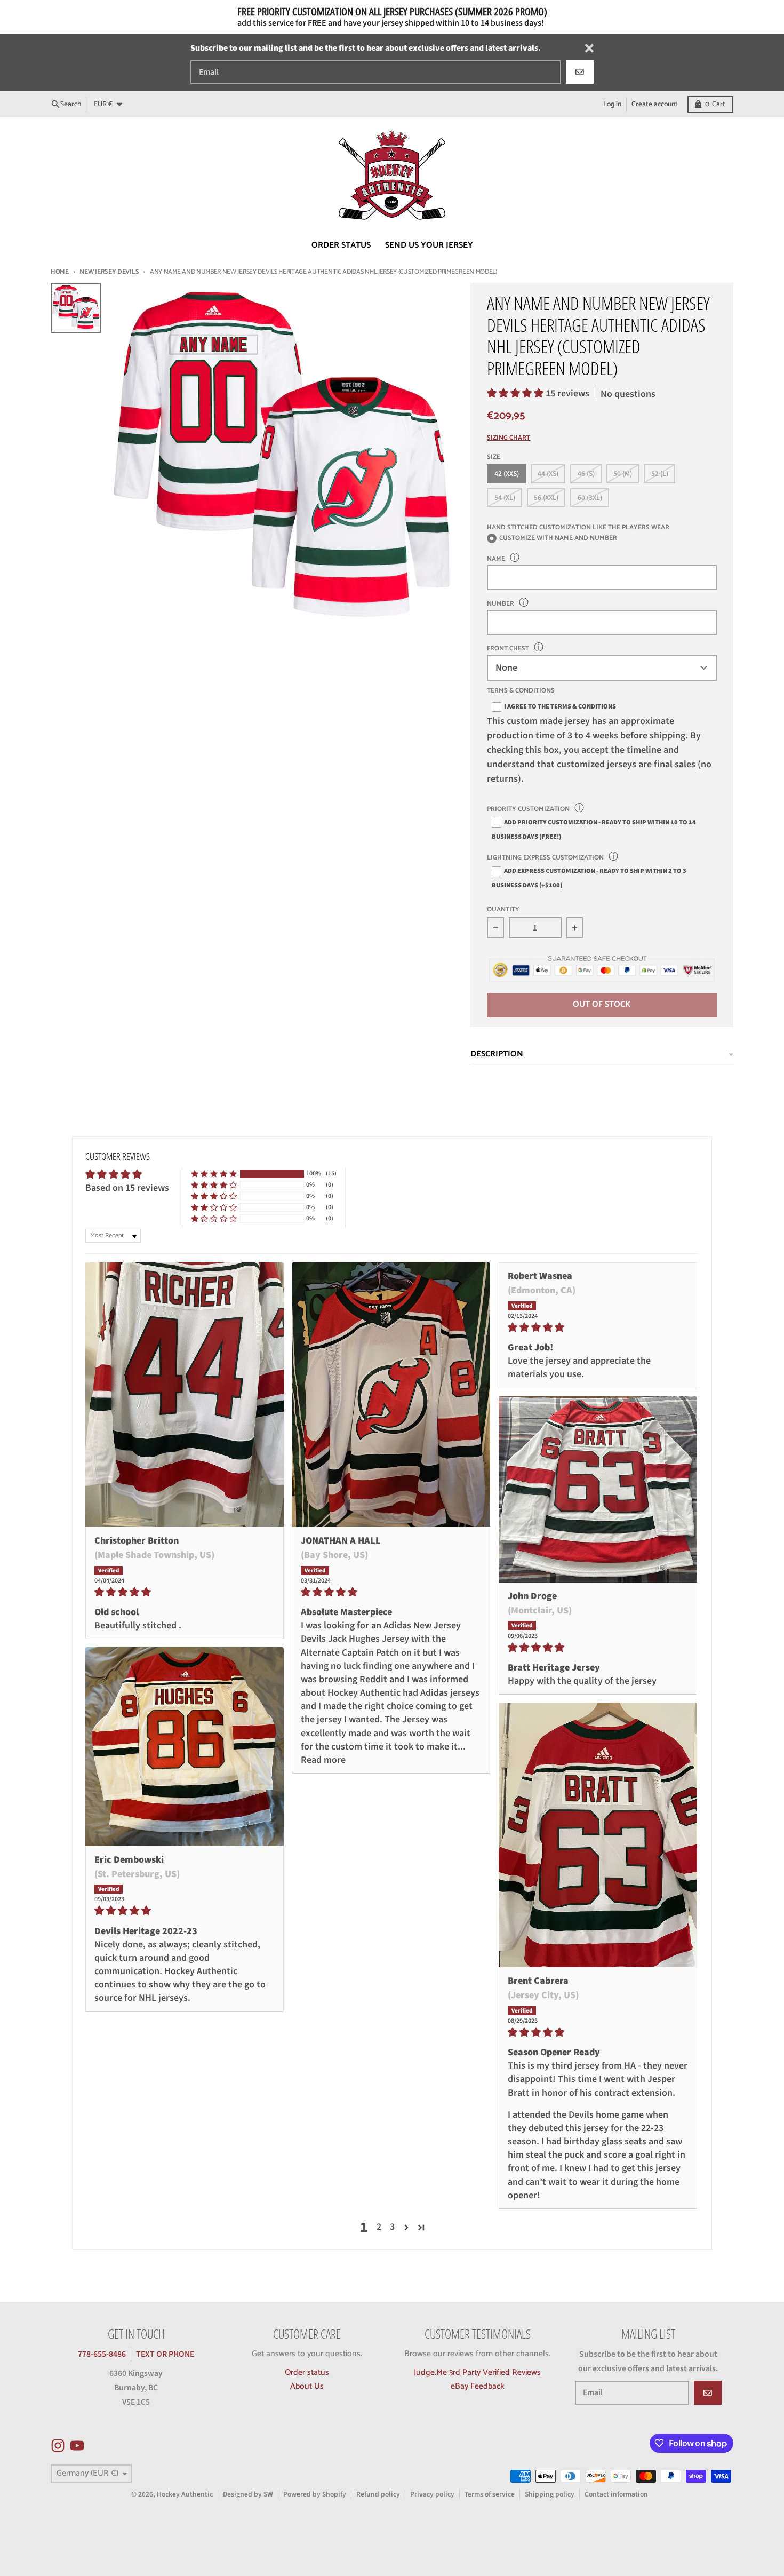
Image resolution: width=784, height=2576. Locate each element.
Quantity (503, 910)
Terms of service (490, 2494)
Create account (655, 104)
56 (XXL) (546, 498)
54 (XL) (505, 498)
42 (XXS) (507, 474)
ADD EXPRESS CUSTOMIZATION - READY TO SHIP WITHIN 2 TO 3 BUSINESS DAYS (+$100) (589, 878)
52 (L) (660, 474)
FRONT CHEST (508, 649)
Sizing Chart (509, 438)
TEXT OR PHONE (165, 2354)
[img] (185, 1592)
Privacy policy (432, 2494)
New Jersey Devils (109, 272)
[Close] (589, 48)
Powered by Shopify (315, 2494)
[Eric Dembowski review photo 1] (185, 1746)
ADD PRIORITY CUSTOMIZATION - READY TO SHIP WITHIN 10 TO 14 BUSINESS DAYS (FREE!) (594, 829)
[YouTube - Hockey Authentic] (77, 2446)
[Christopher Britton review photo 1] (185, 1395)
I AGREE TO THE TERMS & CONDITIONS (560, 706)
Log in (612, 104)
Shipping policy (550, 2494)
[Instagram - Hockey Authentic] (58, 2446)
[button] (516, 393)
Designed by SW (248, 2494)
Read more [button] (323, 1760)
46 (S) (586, 474)
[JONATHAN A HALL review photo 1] (391, 1395)
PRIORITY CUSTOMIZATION (528, 809)
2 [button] (379, 2227)
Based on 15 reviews (127, 1188)
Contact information (616, 2494)
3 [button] (392, 2227)
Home (60, 272)
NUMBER (501, 604)
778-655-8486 (102, 2354)
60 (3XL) (590, 498)
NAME (496, 559)
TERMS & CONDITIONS (521, 691)
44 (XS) (548, 474)
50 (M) (623, 474)
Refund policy (378, 2494)
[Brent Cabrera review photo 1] (598, 1835)
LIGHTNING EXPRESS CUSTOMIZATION (545, 858)
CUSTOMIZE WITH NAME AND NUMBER (558, 539)
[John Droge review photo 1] (598, 1489)
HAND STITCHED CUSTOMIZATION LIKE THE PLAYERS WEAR (578, 527)
